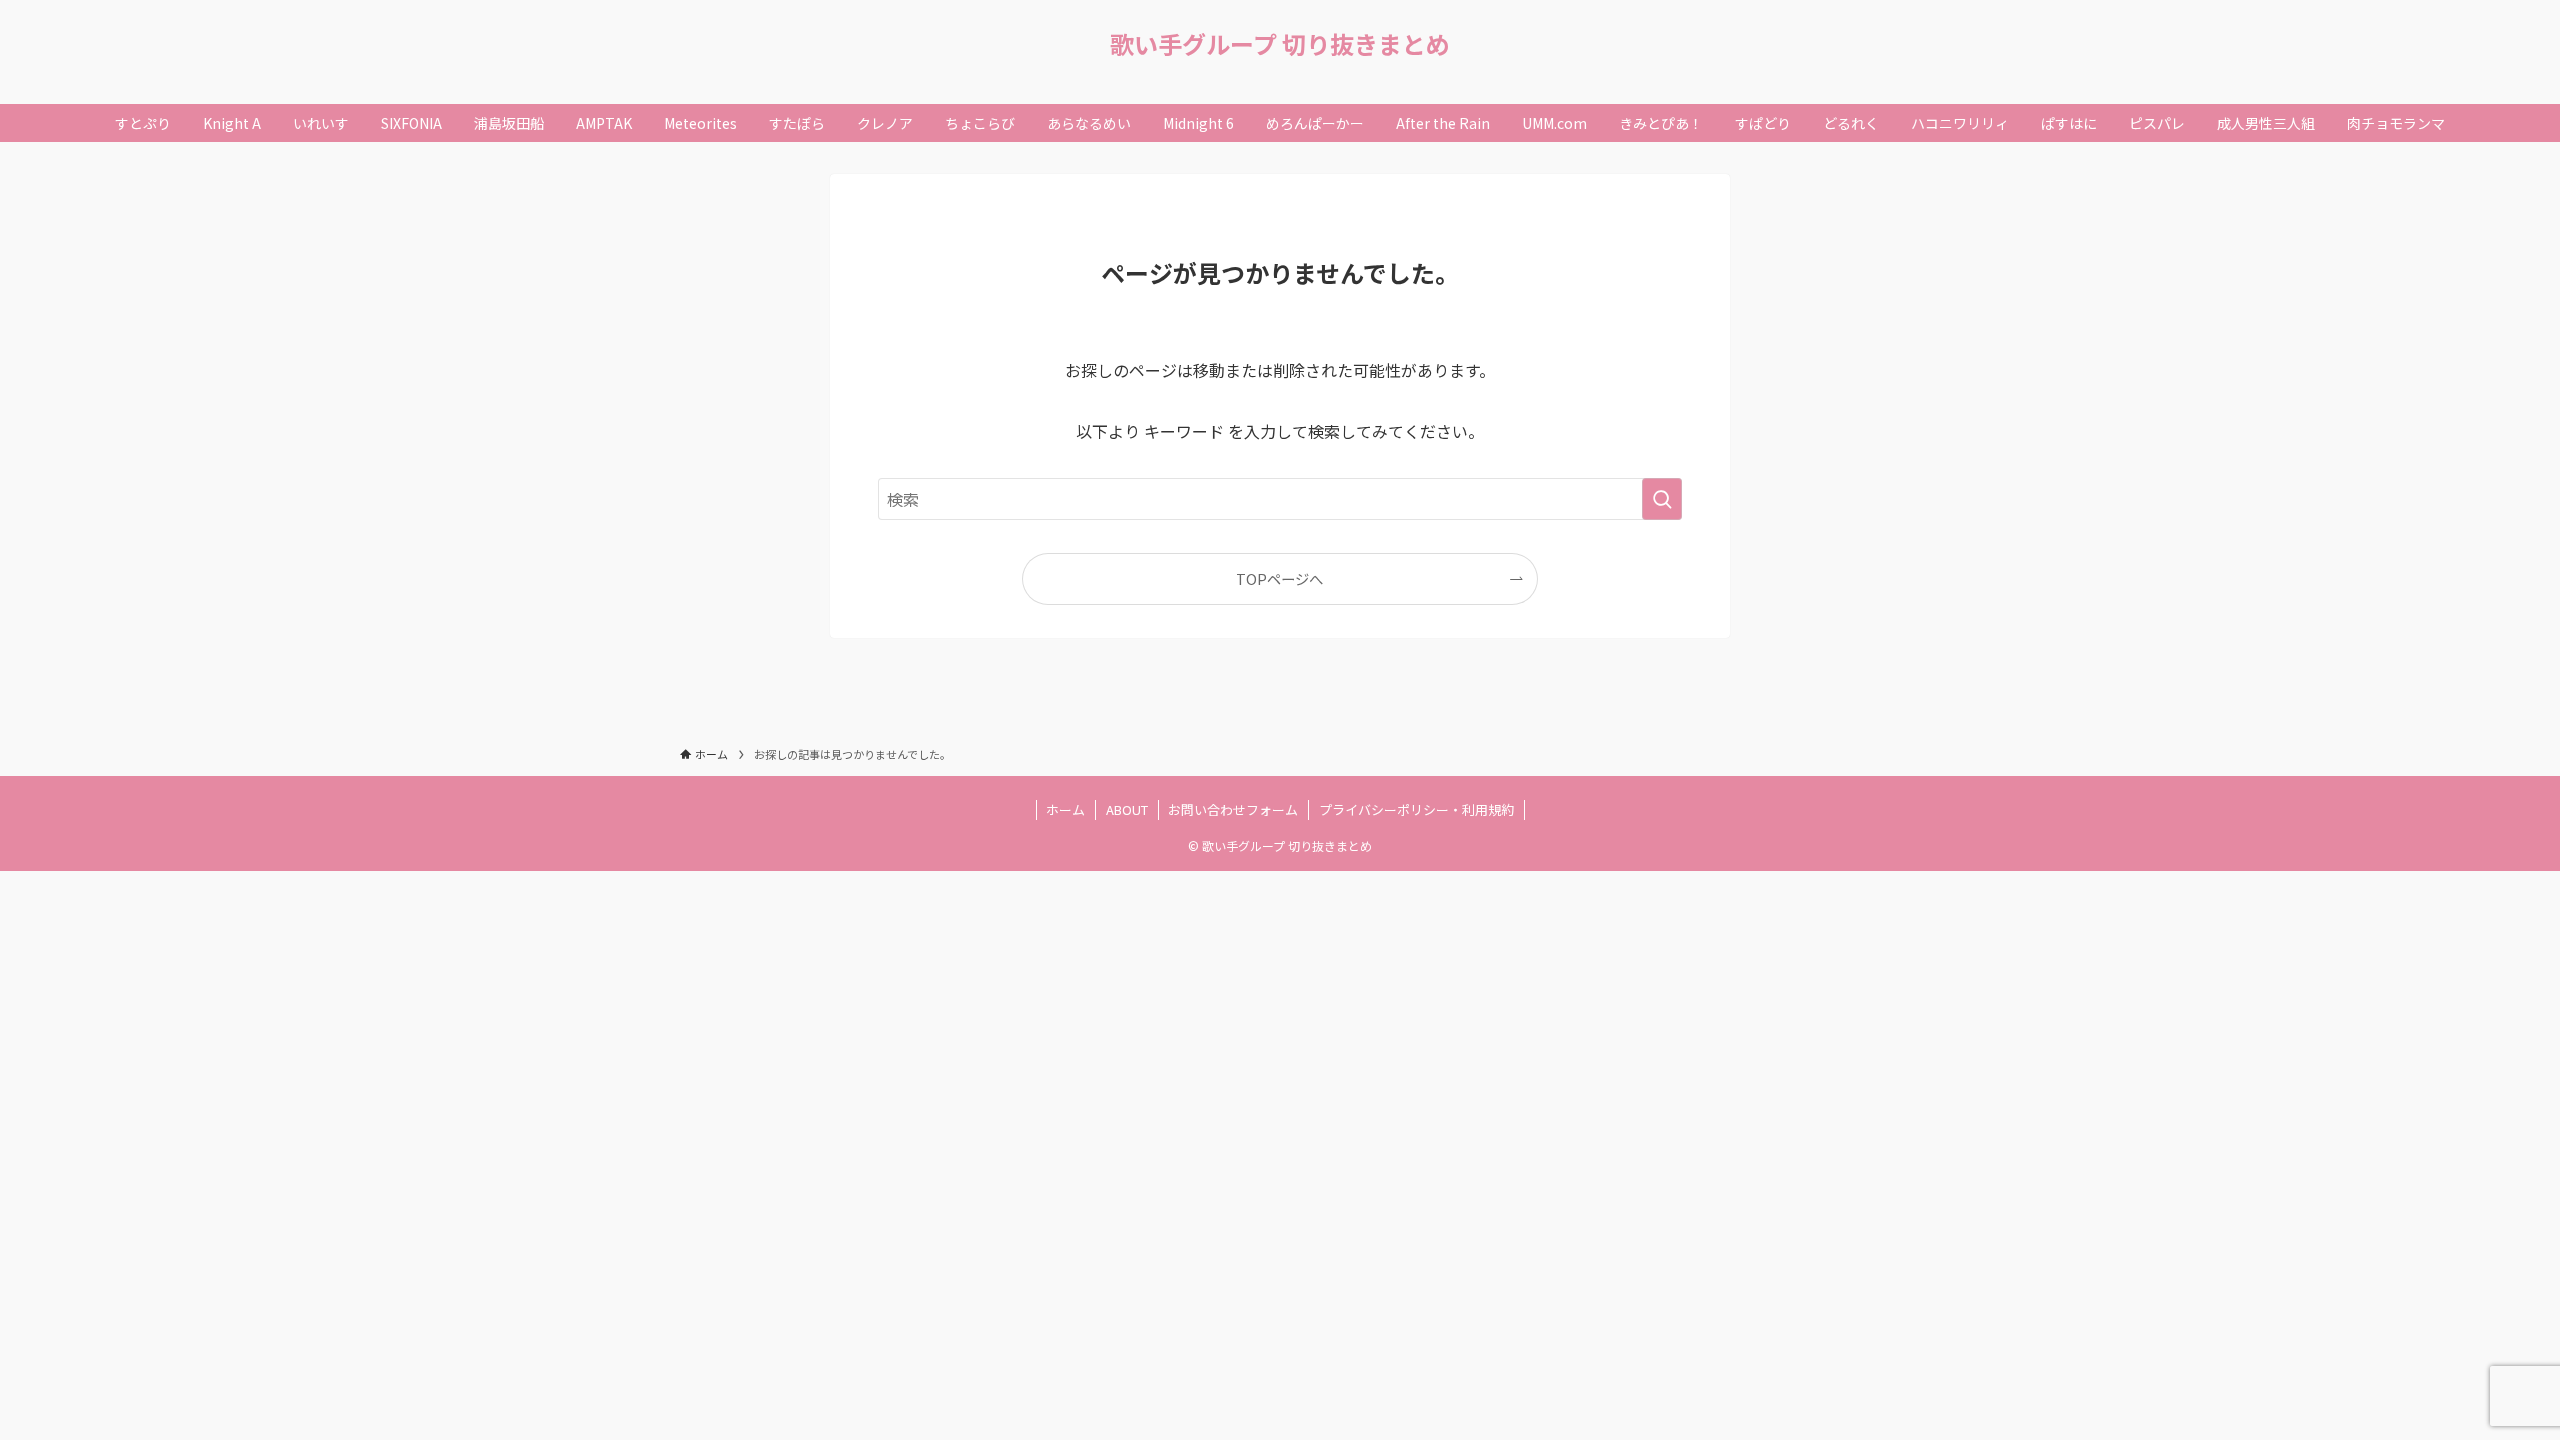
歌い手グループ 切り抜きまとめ (1280, 44)
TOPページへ (1279, 578)
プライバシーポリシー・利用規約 (1416, 809)
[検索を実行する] (1662, 499)
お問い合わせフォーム (1233, 809)
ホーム (1065, 809)
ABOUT (1127, 809)
